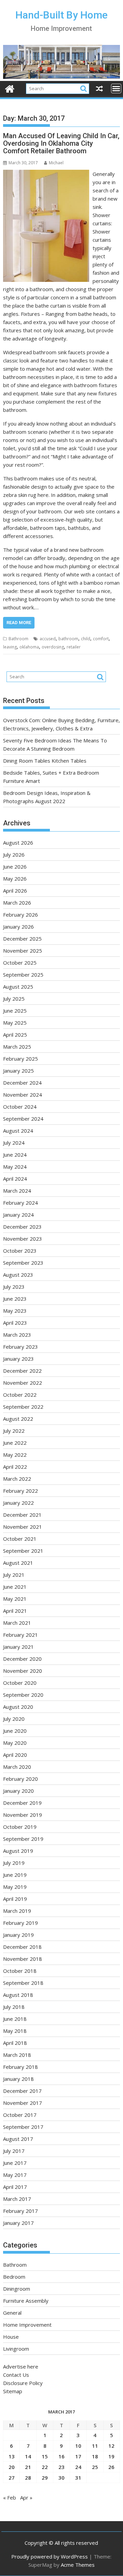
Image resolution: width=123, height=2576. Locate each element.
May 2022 (15, 1455)
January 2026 (18, 927)
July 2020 (14, 1719)
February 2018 (20, 2067)
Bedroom (14, 2277)
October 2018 (20, 1971)
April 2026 (15, 891)
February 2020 (20, 1779)
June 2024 (15, 1155)
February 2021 (20, 1635)
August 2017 (18, 2139)
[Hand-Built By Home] (62, 77)
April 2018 (15, 2043)
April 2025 (15, 1035)
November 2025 (23, 951)
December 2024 (22, 1083)
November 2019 (23, 1815)
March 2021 (17, 1623)
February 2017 (20, 2211)
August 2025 (18, 987)
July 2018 (14, 2007)
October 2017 (20, 2115)
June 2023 (15, 1299)
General (12, 2313)
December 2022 (22, 1371)
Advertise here (21, 2366)
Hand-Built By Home (61, 15)
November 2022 (23, 1383)
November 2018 (23, 1959)
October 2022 (20, 1395)
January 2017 (18, 2223)
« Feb (10, 2497)
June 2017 (15, 2163)
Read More (19, 623)
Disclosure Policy (23, 2383)
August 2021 (18, 1563)
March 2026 (17, 903)
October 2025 (20, 963)
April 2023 (15, 1323)
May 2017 (15, 2175)
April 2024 (15, 1179)
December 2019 (22, 1803)
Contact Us (16, 2375)
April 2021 (15, 1611)
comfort (101, 639)
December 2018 (22, 1947)
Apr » (26, 2497)
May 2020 (15, 1743)
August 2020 (18, 1707)
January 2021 (18, 1647)
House (11, 2337)
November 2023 (23, 1239)
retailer (74, 647)
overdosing (53, 647)
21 (28, 2467)
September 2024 (23, 1119)
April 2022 (15, 1467)
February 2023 (20, 1347)
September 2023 (23, 1263)
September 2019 (23, 1839)
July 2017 (14, 2151)
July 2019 (14, 1863)
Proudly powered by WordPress (50, 2556)
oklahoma (29, 647)
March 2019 (17, 1911)
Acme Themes (78, 2565)
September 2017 (23, 2127)
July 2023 (14, 1287)
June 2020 (15, 1731)
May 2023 (15, 1311)
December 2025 (22, 939)
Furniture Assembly (26, 2301)
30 (61, 2478)
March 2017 (17, 2199)
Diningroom (17, 2289)
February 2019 (20, 1923)
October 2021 (20, 1539)
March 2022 (17, 1479)
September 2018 (23, 1983)
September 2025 (23, 975)
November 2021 (23, 1527)
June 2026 (15, 867)
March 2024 (17, 1191)
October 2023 (20, 1251)
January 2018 (18, 2079)
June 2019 (15, 1875)
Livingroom (16, 2349)
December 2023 (22, 1227)
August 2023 (18, 1275)
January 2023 (18, 1359)
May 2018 (15, 2031)
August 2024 (18, 1131)
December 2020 (22, 1659)
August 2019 (18, 1851)
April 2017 (15, 2187)
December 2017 (22, 2091)
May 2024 (15, 1167)
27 (12, 2478)
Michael (56, 163)
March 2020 (17, 1767)
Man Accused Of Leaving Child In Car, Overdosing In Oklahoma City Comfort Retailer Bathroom (61, 143)
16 (61, 2456)
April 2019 (15, 1899)
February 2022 (20, 1491)
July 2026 (14, 855)
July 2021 (14, 1575)
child (86, 639)
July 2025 (14, 999)
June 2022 (15, 1443)
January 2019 (18, 1935)
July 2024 (14, 1143)
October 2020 (20, 1683)
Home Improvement (27, 2325)
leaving (10, 647)
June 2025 (15, 1011)
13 (12, 2456)
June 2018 (15, 2019)
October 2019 (20, 1827)
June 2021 (15, 1587)
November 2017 (23, 2103)
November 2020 (23, 1671)
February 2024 (20, 1203)
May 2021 (15, 1599)
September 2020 (23, 1695)
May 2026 (15, 879)
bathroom (68, 639)
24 (78, 2467)
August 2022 (18, 1419)
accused (48, 639)
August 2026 (18, 843)
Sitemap (13, 2391)
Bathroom (18, 639)
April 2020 (15, 1755)
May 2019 (15, 1887)
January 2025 (18, 1071)
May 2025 (15, 1023)
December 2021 (22, 1515)
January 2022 (18, 1503)
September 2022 (23, 1407)
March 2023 (17, 1335)
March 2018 (17, 2055)
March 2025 (17, 1047)
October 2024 (20, 1107)
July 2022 (14, 1431)
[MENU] (116, 88)
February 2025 (20, 1059)
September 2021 (23, 1551)
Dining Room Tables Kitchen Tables (45, 761)
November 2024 (23, 1095)
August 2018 (18, 1995)
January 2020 (18, 1791)
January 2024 (18, 1215)
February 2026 (20, 915)
